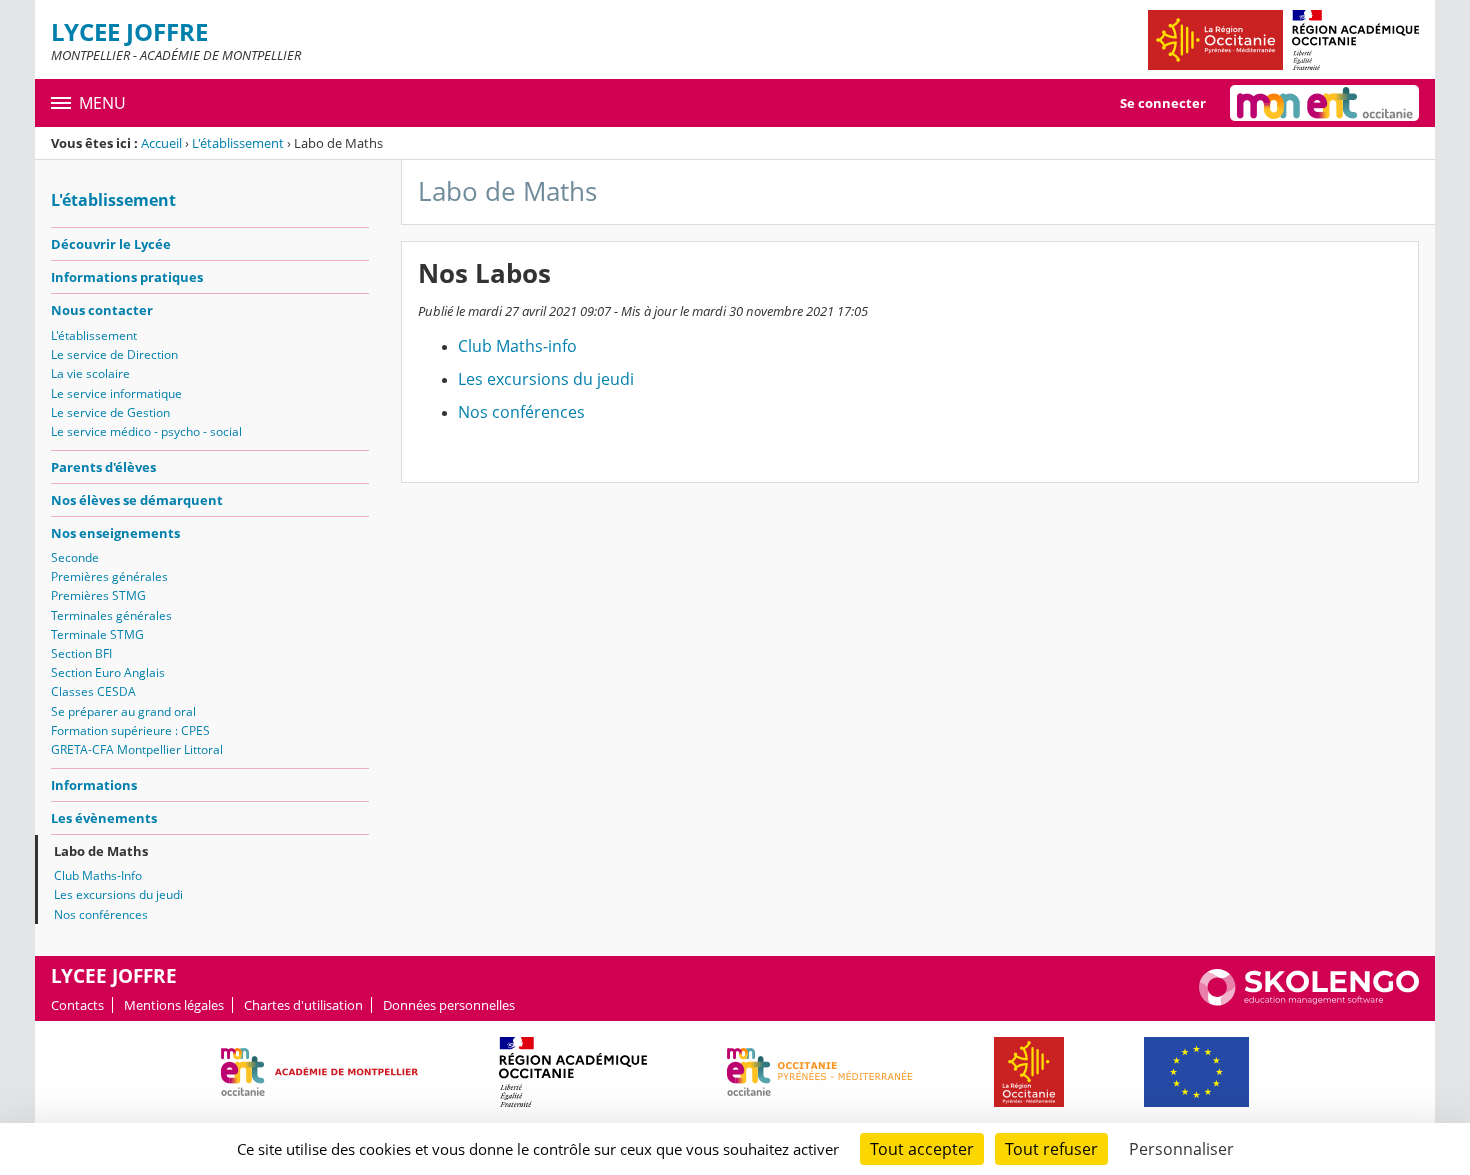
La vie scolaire (90, 373)
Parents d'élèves (103, 467)
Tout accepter (922, 1149)
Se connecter (1163, 103)
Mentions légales (174, 1005)
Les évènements (104, 818)
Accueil (161, 143)
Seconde (75, 557)
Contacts (77, 1005)
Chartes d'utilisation (303, 1005)
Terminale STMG (97, 634)
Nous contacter (102, 310)
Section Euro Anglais (108, 672)
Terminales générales (111, 615)
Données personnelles (449, 1005)
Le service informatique (116, 393)
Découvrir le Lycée (111, 244)
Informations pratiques (127, 277)
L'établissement (238, 143)
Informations (94, 785)
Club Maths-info (517, 346)
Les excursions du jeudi (118, 894)
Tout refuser (1051, 1149)
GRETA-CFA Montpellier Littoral (137, 749)
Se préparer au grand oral (123, 711)
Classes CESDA (93, 691)
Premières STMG (98, 595)
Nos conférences (101, 914)
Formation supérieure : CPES (130, 730)
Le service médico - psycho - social (146, 431)
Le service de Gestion (110, 412)
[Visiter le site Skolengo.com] (1309, 1001)
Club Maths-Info (98, 875)
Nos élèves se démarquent (137, 500)
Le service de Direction (114, 354)
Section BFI (81, 653)
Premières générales (109, 576)
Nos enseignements (115, 533)
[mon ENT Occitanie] (1324, 103)
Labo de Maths (101, 851)
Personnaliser (1181, 1149)
